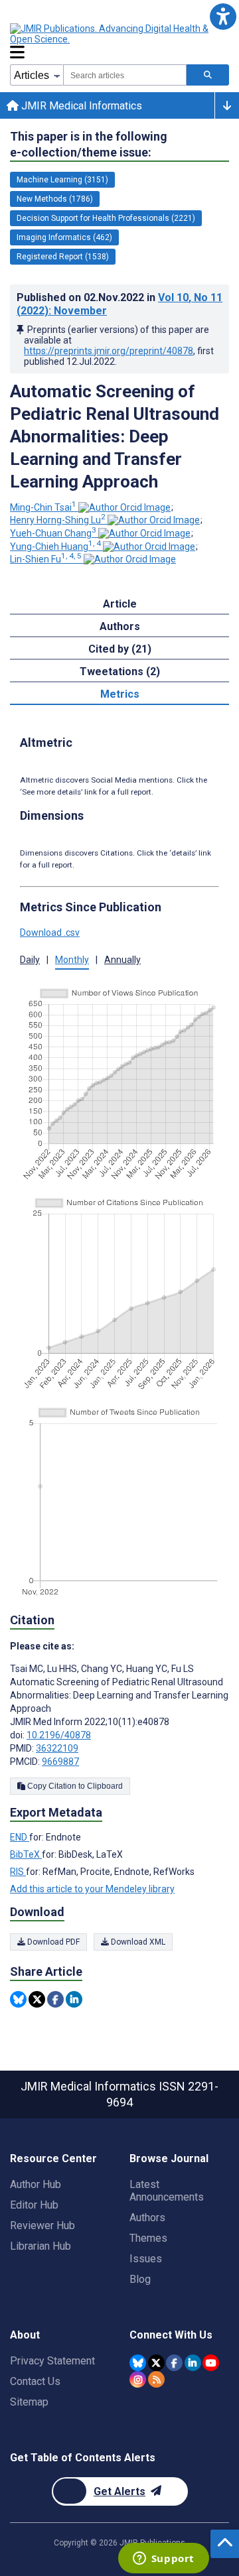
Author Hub (36, 2184)
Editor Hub (34, 2205)
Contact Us (35, 2381)
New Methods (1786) (55, 199)
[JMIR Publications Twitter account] (156, 2363)
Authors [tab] (120, 626)
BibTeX (26, 1854)
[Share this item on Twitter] (37, 1999)
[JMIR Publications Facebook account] (174, 2363)
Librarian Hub (40, 2246)
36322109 (57, 1748)
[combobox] (125, 75)
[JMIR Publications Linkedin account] (193, 2363)
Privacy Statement (52, 2361)
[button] (223, 16)
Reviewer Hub (42, 2225)
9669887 (60, 1762)
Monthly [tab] (72, 960)
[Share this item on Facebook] (55, 1999)
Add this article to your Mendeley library (92, 1889)
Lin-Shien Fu (46, 559)
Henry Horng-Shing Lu (58, 520)
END (20, 1837)
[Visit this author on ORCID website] (124, 507)
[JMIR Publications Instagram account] (138, 2379)
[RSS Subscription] (156, 2379)
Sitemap (29, 2402)
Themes (148, 2238)
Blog (140, 2279)
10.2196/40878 (59, 1735)
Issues (146, 2259)
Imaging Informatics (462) (64, 237)
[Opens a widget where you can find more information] (163, 2559)
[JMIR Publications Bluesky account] (138, 2363)
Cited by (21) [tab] (120, 649)
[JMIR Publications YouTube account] (211, 2363)
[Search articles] (208, 75)
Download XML (137, 1942)
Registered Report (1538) (63, 257)
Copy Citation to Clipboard (74, 1786)
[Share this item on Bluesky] (18, 1999)
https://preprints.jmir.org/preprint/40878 (109, 351)
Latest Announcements (167, 2191)
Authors (147, 2218)
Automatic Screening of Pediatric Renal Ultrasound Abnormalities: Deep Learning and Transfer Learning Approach (115, 436)
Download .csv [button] (50, 933)
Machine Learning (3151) (62, 180)
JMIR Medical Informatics (80, 106)
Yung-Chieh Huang (55, 547)
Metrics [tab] (120, 694)
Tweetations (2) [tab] (120, 672)
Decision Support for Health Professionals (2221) (106, 218)
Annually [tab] (122, 960)
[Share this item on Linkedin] (74, 1999)
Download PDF (52, 1942)
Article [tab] (120, 604)
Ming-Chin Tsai (43, 507)
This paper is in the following (89, 144)
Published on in (119, 304)
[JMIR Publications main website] (119, 34)
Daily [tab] (30, 960)
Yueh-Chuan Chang (53, 533)
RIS (18, 1872)
